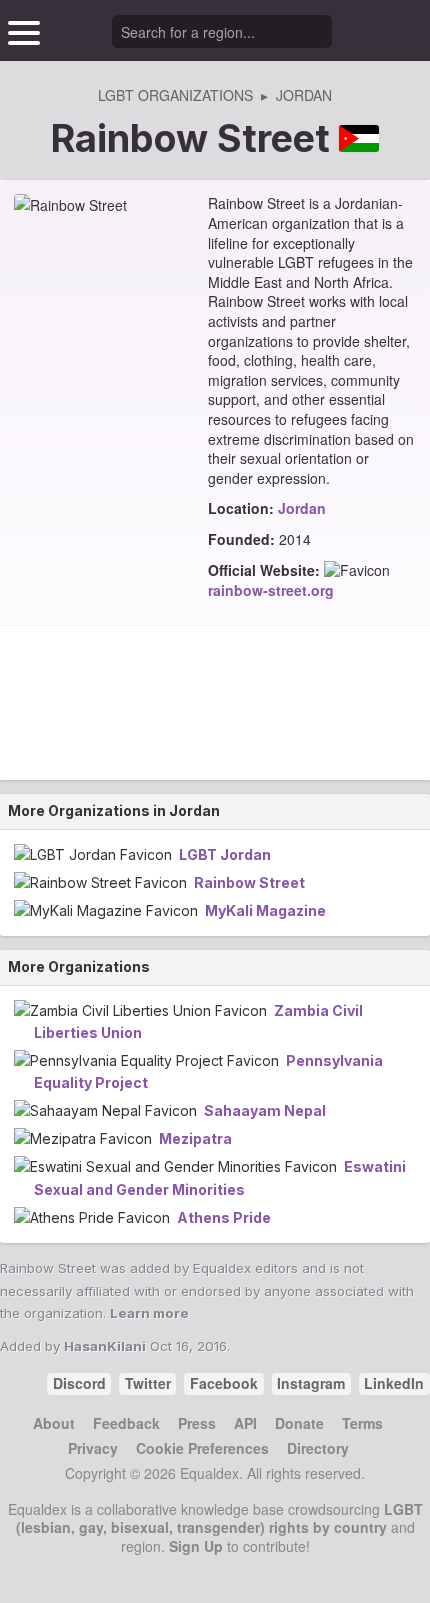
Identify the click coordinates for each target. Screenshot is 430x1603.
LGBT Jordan (225, 854)
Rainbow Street (249, 882)
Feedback (126, 1423)
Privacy (93, 1448)
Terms (362, 1423)
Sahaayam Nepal (265, 1110)
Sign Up (196, 1546)
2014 (295, 539)
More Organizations (79, 966)
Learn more (149, 1313)
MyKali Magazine (265, 910)
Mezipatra (195, 1138)
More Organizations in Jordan (114, 810)
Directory (318, 1448)
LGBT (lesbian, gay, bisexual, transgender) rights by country (219, 1518)
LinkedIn (394, 1383)
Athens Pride (224, 1217)
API (245, 1423)
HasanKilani (105, 1346)
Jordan (302, 508)
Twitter (148, 1383)
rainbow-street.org (271, 590)
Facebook (224, 1383)
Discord (79, 1383)
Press (197, 1423)
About (54, 1423)
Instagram (311, 1383)
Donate (299, 1423)
